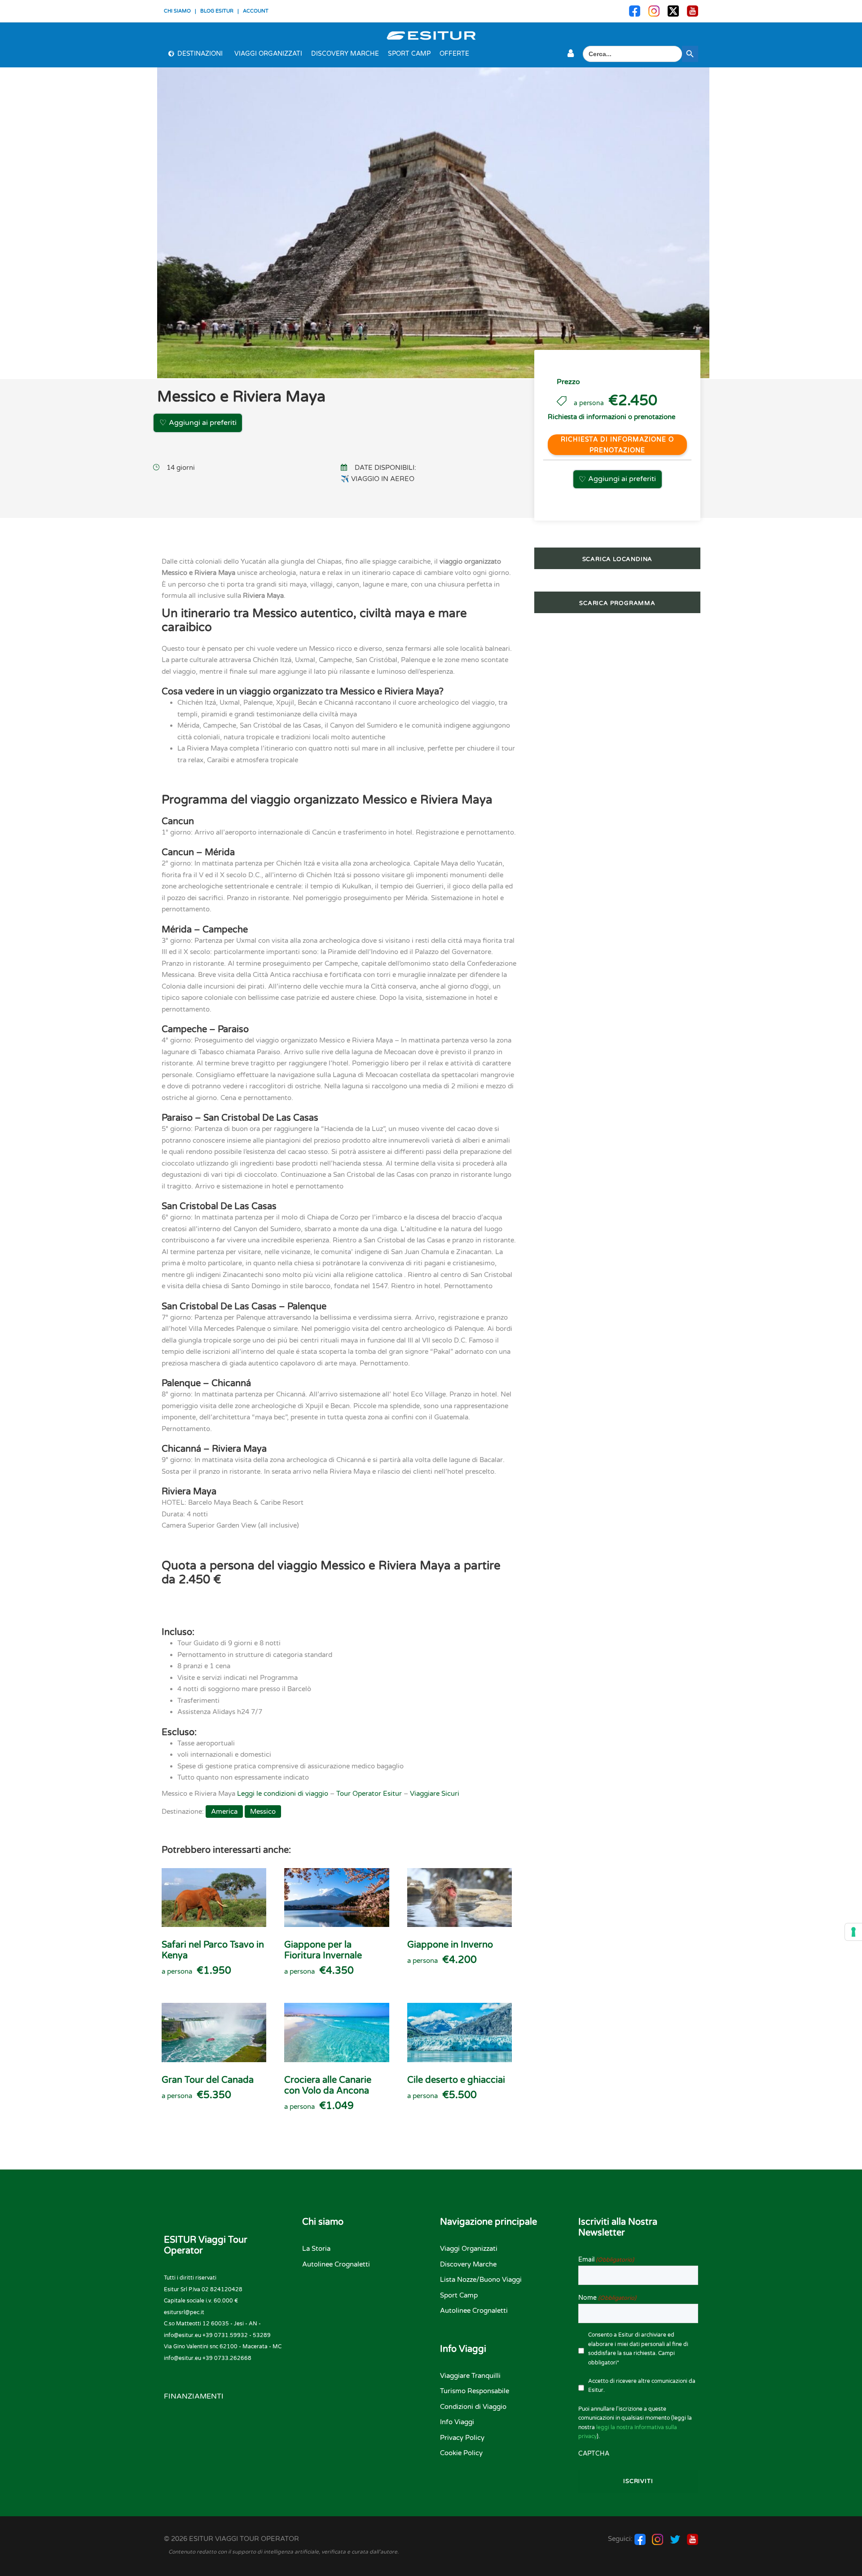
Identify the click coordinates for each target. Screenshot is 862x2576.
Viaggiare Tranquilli (470, 2376)
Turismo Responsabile (475, 2391)
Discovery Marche (345, 54)
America (224, 1812)
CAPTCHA (594, 2454)
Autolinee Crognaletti (336, 2264)
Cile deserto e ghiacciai (456, 2080)
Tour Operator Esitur (369, 1794)
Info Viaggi (457, 2422)
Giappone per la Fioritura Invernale (323, 1950)
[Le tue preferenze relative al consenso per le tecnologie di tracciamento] (853, 1932)
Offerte (454, 54)
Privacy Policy (462, 2438)
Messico (263, 1812)
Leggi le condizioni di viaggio (283, 1794)
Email (606, 2260)
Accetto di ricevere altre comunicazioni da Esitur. (642, 2386)
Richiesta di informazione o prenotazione (617, 445)
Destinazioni (200, 54)
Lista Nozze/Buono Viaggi (481, 2280)
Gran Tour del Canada (208, 2080)
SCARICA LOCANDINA (618, 559)
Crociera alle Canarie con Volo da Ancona (328, 2086)
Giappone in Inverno (450, 1945)
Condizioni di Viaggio (473, 2407)
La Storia (316, 2249)
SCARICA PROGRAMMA (617, 603)
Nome (607, 2298)
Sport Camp (409, 54)
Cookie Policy (461, 2453)
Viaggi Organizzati (268, 54)
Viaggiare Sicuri (435, 1794)
